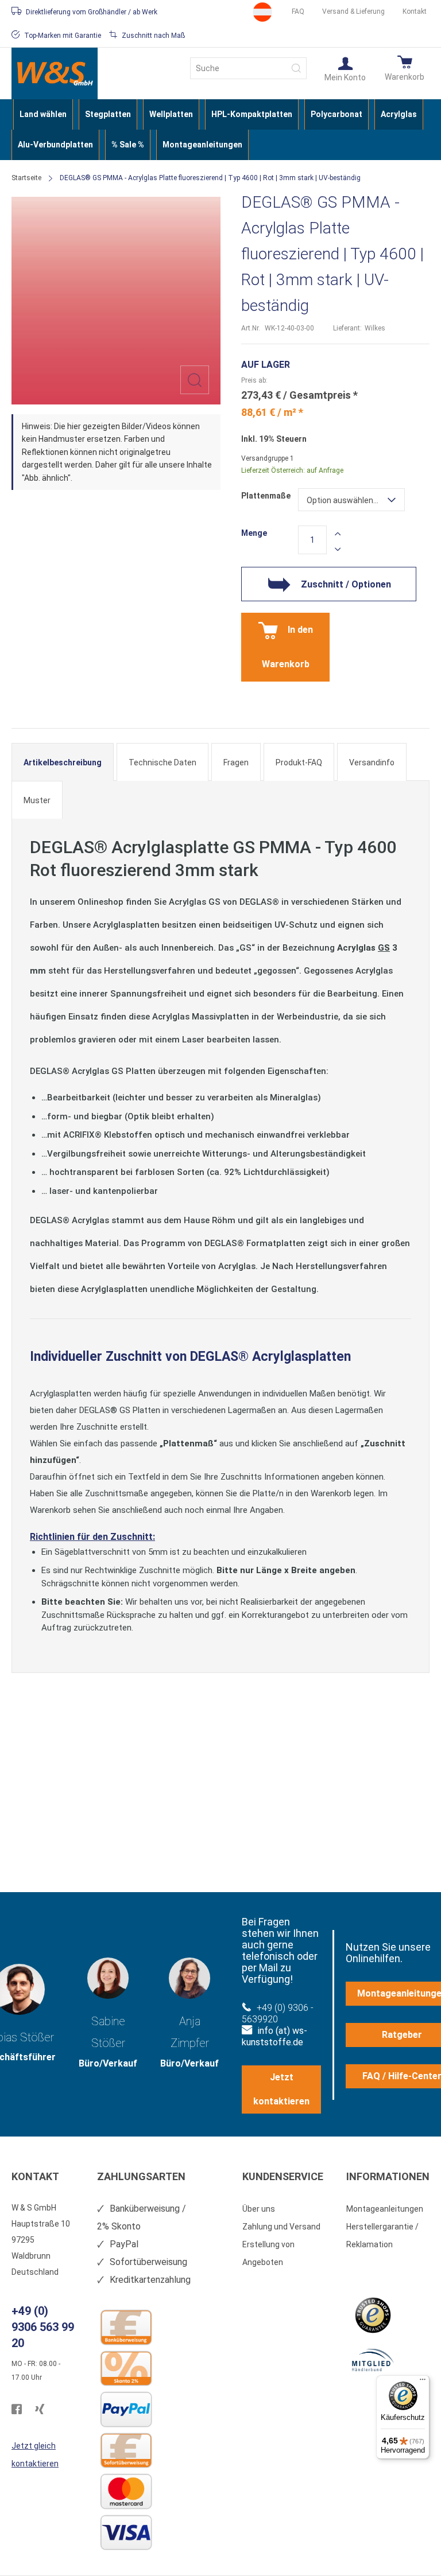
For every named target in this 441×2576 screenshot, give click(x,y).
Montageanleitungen (385, 2209)
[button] (345, 68)
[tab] (63, 762)
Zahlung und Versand (281, 2227)
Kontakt (415, 11)
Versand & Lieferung (353, 11)
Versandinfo (372, 762)
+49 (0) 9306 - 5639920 (278, 2013)
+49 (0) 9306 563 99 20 (43, 2327)
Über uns (259, 2209)
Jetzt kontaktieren (281, 2089)
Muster (37, 800)
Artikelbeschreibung (63, 762)
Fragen (236, 762)
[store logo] (55, 73)
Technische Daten (163, 762)
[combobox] (248, 68)
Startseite (26, 178)
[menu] (220, 130)
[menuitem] (43, 114)
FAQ (298, 11)
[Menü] (423, 2382)
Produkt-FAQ (299, 762)
